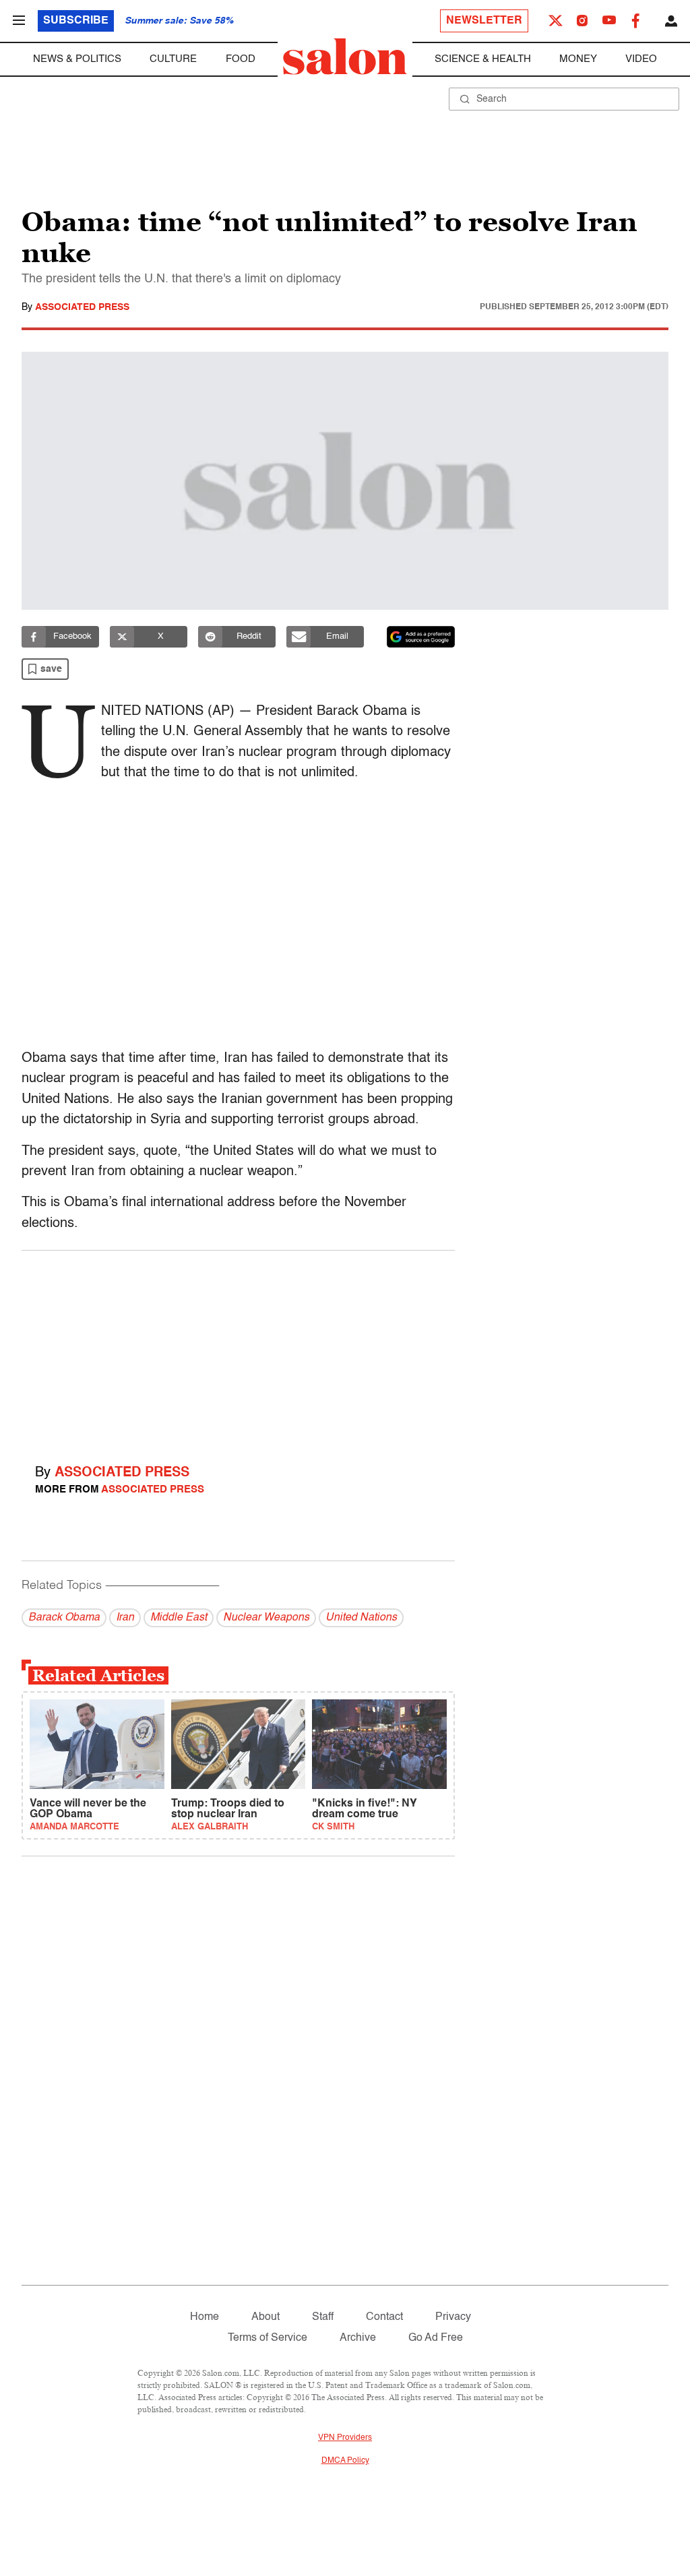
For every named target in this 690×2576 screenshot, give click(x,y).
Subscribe (76, 21)
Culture (173, 59)
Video (641, 59)
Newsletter (484, 21)
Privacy (453, 2317)
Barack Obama (64, 1618)
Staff (323, 2317)
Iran (125, 1618)
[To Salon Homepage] (345, 57)
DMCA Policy (345, 2461)
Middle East (179, 1618)
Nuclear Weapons (266, 1618)
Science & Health (483, 59)
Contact (384, 2317)
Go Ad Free (436, 2338)
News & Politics (77, 59)
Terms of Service (268, 2338)
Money (578, 59)
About (265, 2317)
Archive (358, 2338)
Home (205, 2317)
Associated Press (82, 307)
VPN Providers (345, 2438)
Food (241, 59)
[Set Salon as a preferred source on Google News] (421, 637)
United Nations (361, 1618)
